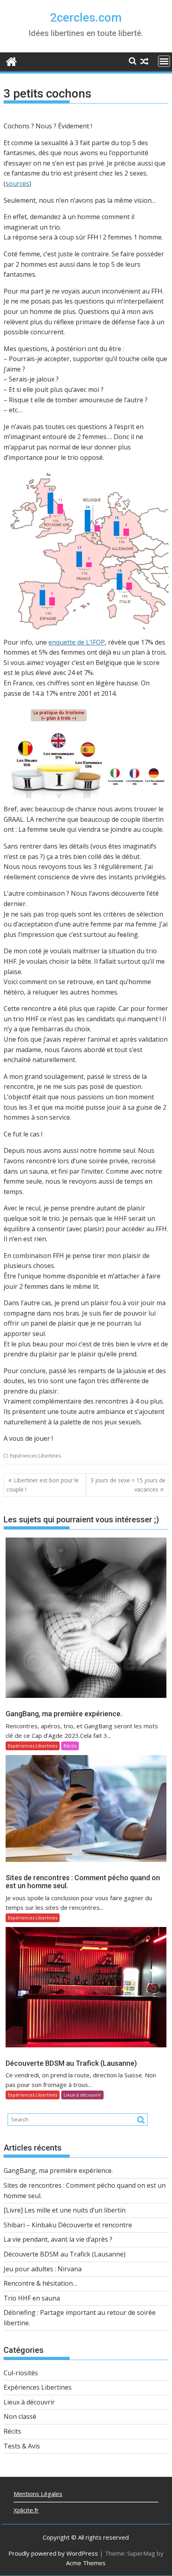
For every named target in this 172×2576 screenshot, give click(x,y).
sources (17, 184)
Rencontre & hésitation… (40, 2283)
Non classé (20, 2416)
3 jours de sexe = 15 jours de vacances (128, 1485)
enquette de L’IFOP (77, 642)
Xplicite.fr (26, 2510)
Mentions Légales (38, 2494)
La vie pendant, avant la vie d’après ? (58, 2239)
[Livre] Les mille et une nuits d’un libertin (65, 2210)
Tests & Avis (22, 2446)
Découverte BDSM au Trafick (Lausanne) (65, 2254)
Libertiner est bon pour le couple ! (43, 1485)
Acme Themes (86, 2563)
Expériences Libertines (35, 1456)
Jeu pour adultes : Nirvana (43, 2269)
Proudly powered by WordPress (53, 2553)
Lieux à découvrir (82, 2095)
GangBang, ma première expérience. (58, 2171)
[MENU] (164, 61)
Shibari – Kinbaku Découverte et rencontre (68, 2225)
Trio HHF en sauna (32, 2298)
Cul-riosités (21, 2373)
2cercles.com (86, 17)
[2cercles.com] (11, 61)
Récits (70, 1746)
